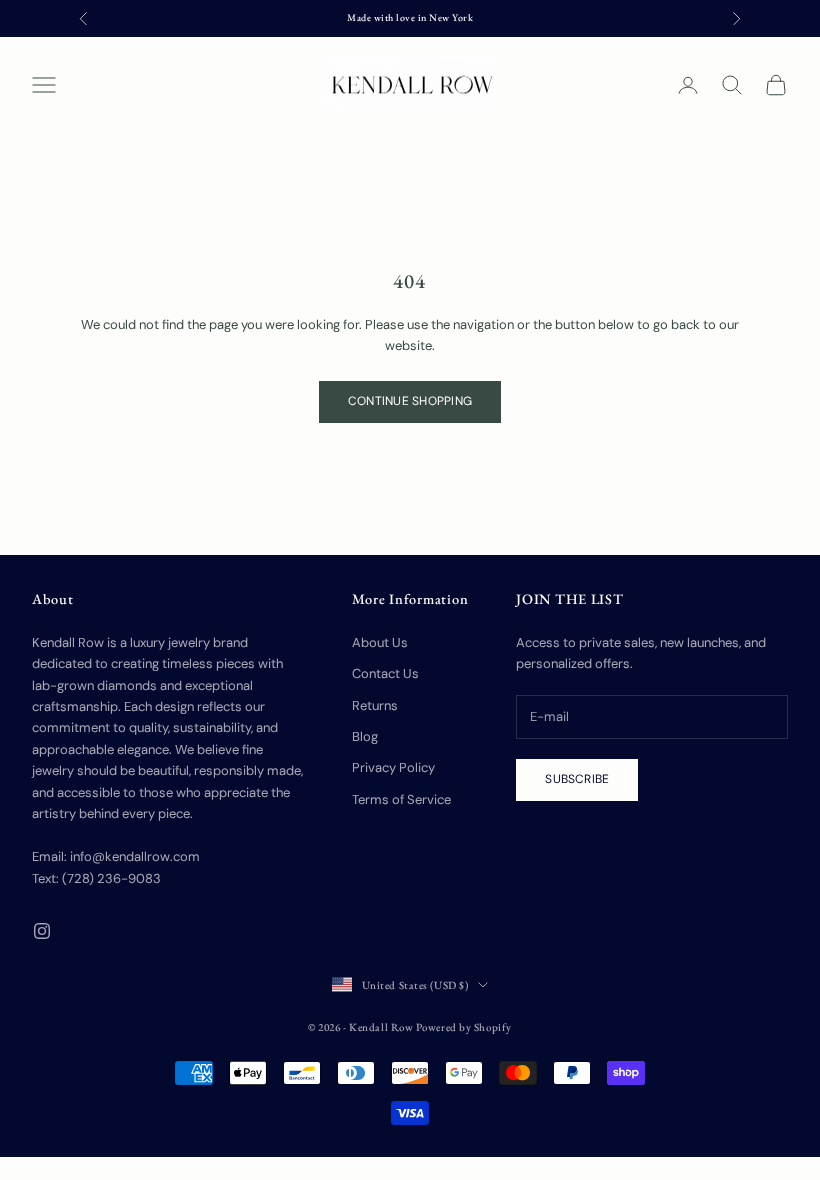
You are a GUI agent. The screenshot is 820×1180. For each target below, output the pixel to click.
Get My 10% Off (605, 902)
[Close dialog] (772, 299)
